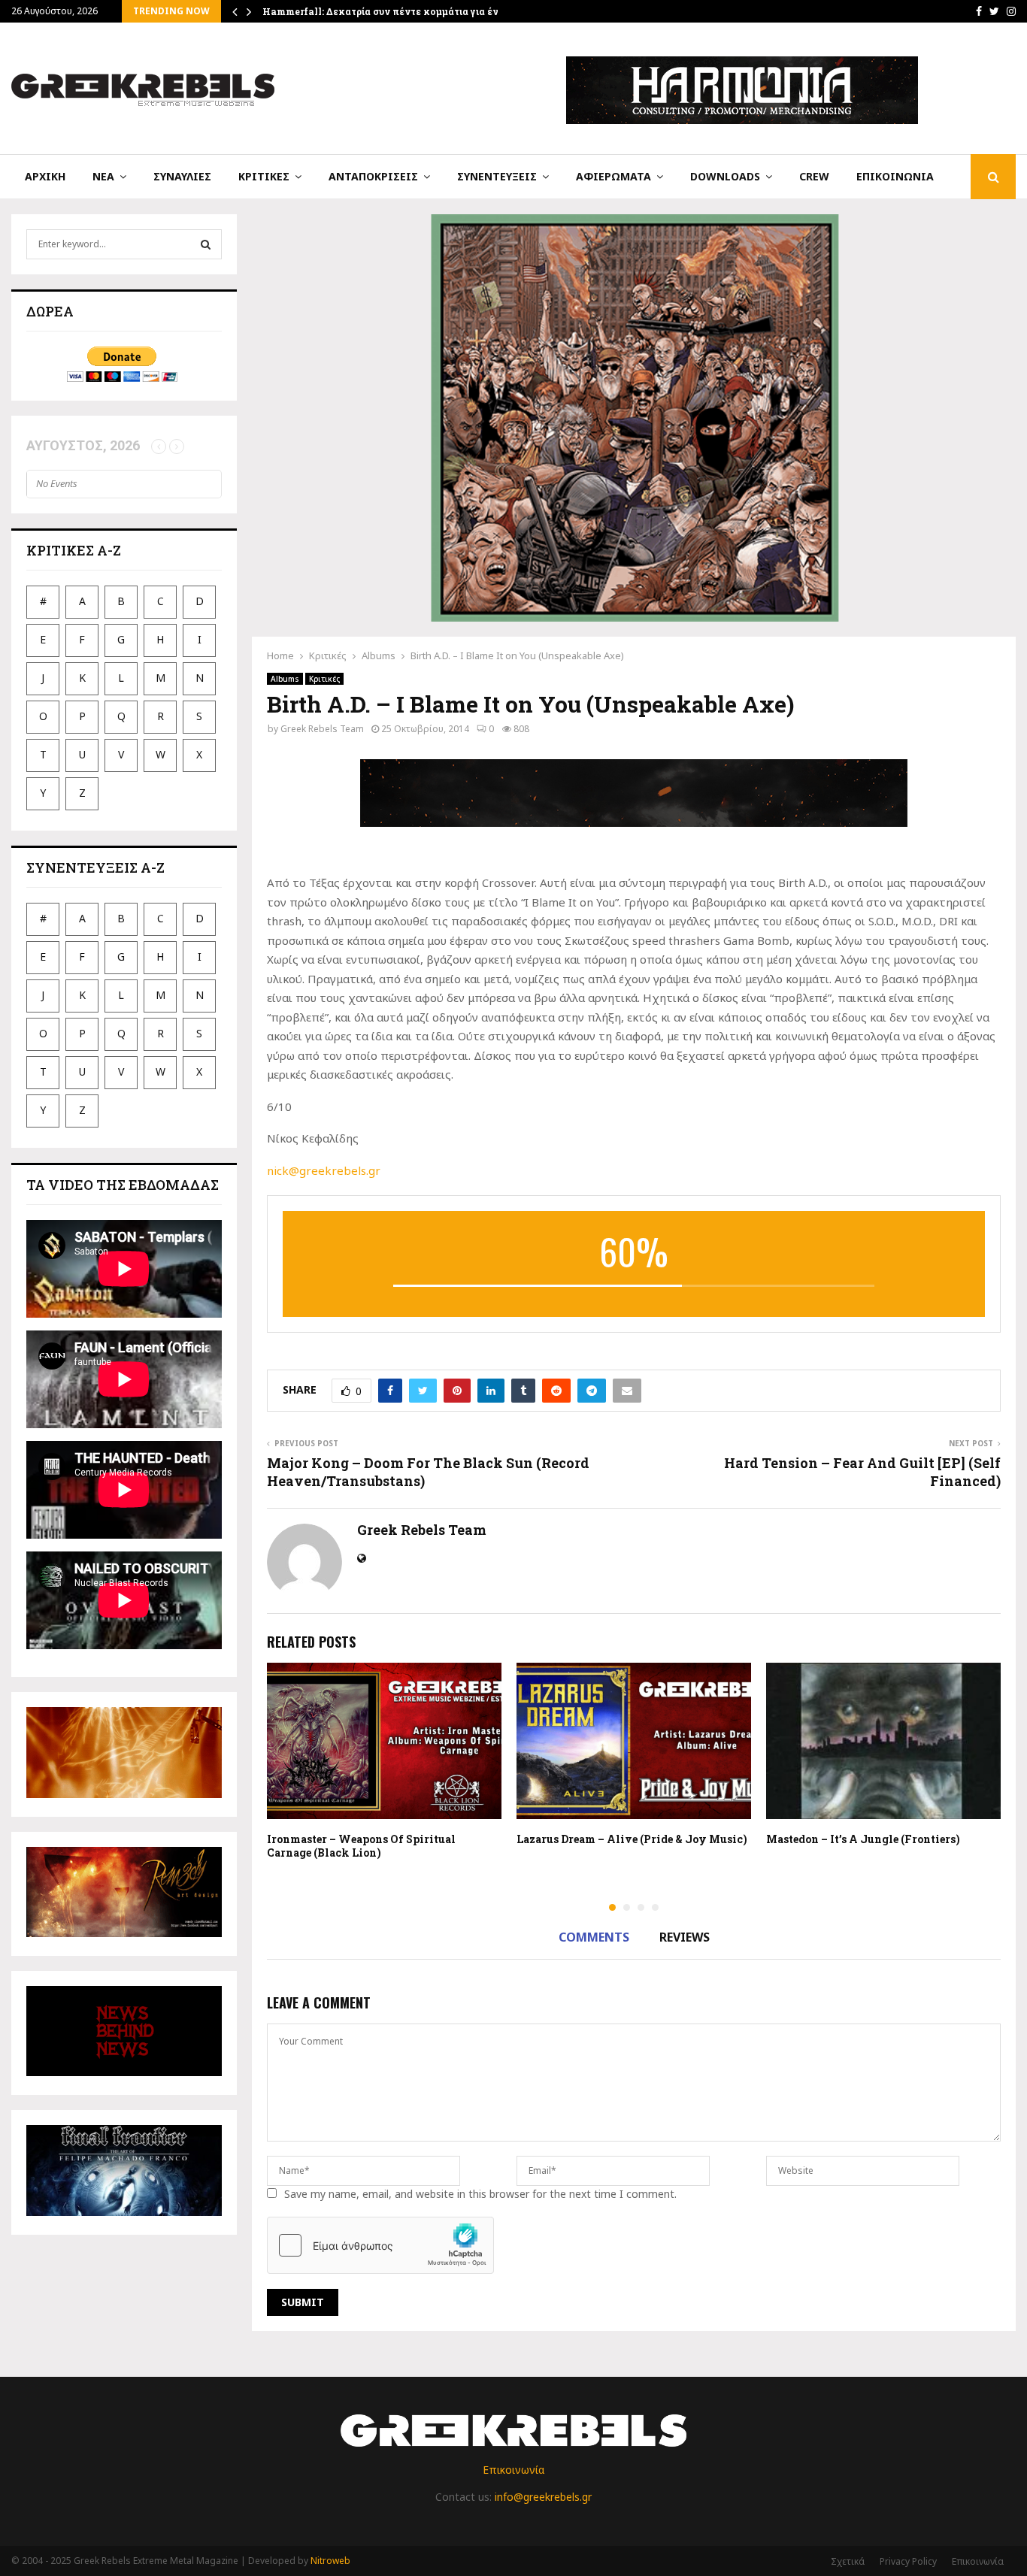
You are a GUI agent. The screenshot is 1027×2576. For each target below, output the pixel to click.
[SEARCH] (206, 244)
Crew (814, 176)
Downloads (725, 176)
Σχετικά (848, 2561)
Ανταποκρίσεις (373, 176)
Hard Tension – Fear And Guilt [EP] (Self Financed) (862, 1472)
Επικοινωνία (895, 176)
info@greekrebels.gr (543, 2497)
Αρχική (45, 176)
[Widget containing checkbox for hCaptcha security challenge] (380, 2245)
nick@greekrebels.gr (324, 1170)
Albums (285, 679)
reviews (685, 1937)
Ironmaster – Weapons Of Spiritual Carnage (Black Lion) (361, 1846)
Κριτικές (264, 176)
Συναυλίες (182, 176)
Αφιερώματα (613, 176)
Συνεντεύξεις (497, 176)
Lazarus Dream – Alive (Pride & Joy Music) (632, 1839)
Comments (594, 1937)
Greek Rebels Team (322, 729)
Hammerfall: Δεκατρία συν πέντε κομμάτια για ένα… (387, 11)
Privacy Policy (908, 2561)
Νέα (103, 176)
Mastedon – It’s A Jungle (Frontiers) (863, 1839)
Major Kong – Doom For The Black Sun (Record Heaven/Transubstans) (428, 1472)
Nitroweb (330, 2561)
